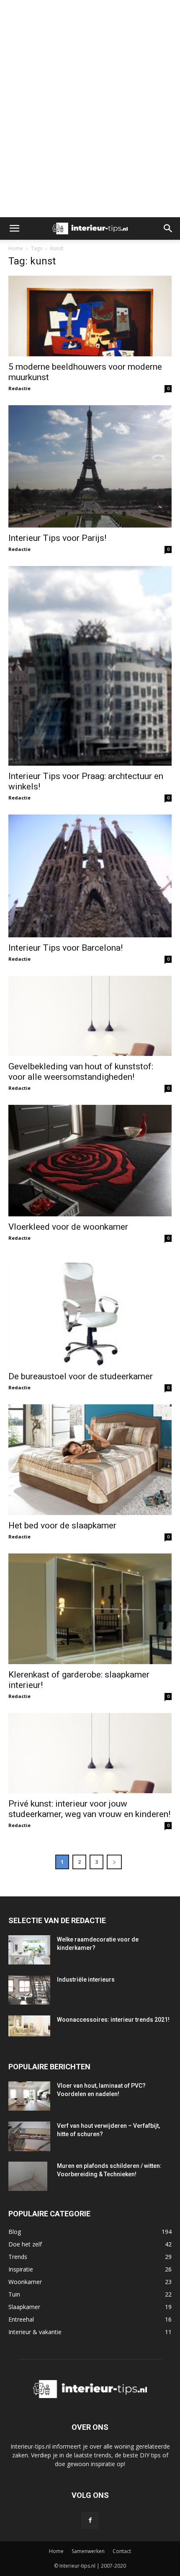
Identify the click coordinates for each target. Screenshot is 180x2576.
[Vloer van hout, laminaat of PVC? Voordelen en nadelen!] (29, 2096)
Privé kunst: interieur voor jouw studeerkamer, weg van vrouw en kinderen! (89, 1809)
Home (16, 248)
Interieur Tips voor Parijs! (57, 538)
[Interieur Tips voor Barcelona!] (90, 876)
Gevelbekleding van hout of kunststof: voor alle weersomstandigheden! (81, 1072)
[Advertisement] (90, 15)
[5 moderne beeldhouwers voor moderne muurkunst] (90, 316)
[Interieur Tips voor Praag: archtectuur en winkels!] (90, 666)
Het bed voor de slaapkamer (62, 1525)
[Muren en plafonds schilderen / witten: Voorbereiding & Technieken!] (28, 2176)
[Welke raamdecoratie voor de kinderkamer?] (29, 1950)
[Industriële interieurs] (29, 1990)
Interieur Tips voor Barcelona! (66, 948)
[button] (14, 228)
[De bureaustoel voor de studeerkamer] (90, 1311)
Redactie (19, 388)
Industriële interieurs (86, 1980)
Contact (122, 2551)
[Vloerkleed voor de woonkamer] (90, 1161)
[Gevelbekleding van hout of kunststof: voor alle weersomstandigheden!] (90, 1016)
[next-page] (114, 1862)
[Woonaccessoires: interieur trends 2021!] (29, 2026)
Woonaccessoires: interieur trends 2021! (113, 2020)
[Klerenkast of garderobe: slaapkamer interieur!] (90, 1609)
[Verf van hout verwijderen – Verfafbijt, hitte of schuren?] (29, 2136)
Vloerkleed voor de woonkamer (68, 1227)
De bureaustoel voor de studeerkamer (81, 1376)
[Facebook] (90, 2520)
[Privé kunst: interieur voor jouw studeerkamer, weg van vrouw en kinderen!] (90, 1753)
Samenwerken (88, 2551)
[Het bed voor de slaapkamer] (90, 1459)
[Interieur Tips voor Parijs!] (90, 466)
